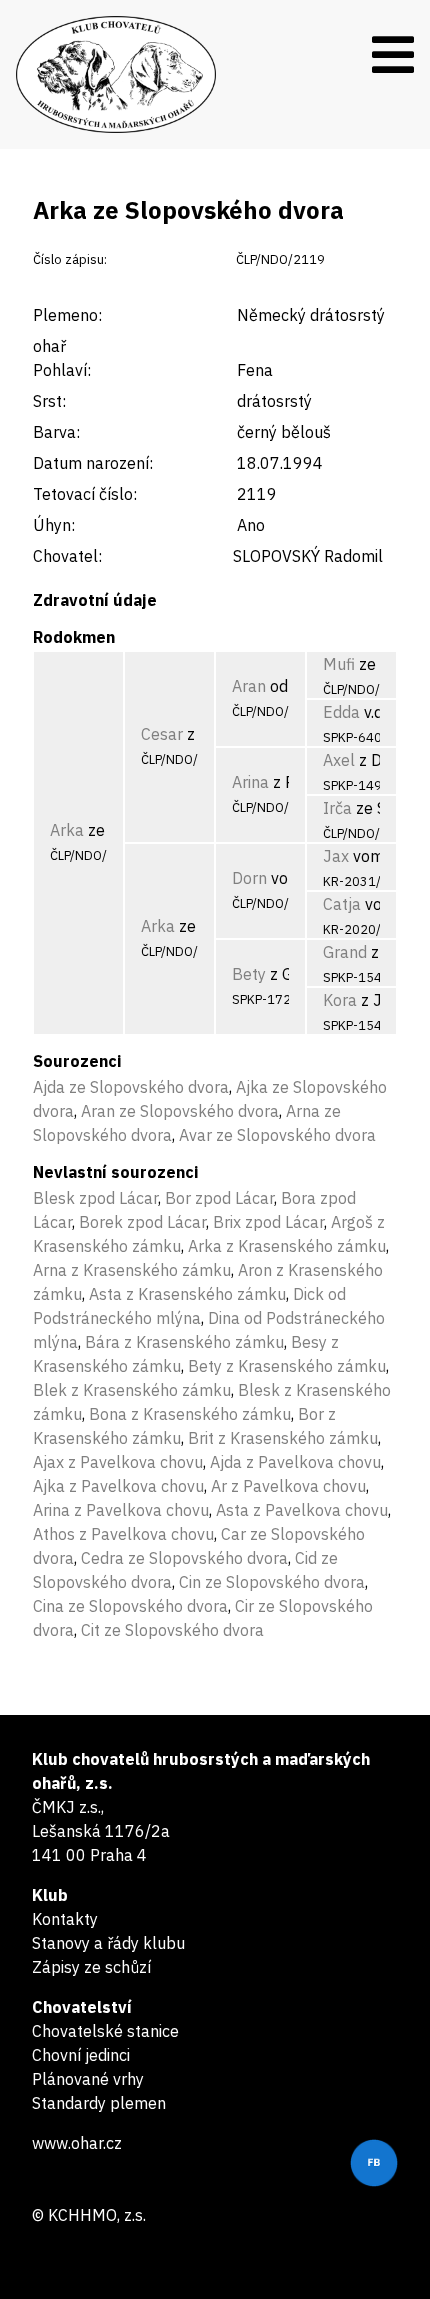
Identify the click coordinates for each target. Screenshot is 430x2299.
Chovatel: (67, 556)
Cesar (162, 734)
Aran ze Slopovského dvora (180, 1111)
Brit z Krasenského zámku (283, 1438)
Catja (342, 904)
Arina (250, 782)
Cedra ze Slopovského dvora (184, 1558)
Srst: (49, 401)
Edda (341, 712)
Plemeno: (67, 315)
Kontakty (65, 1919)
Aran (249, 686)
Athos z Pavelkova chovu (123, 1534)
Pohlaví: (62, 370)
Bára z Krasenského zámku (184, 1342)
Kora (340, 1000)
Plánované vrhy (88, 2079)
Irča (337, 808)
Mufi (339, 664)
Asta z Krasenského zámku (187, 1294)
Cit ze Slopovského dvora (172, 1630)
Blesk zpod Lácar (95, 1198)
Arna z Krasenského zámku (132, 1270)
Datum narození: (93, 463)
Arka (67, 830)
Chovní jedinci (81, 2055)
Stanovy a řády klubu (108, 1943)
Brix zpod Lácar (268, 1222)
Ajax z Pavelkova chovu (118, 1462)
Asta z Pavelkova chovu (302, 1510)
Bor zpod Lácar (219, 1198)
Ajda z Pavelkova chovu (295, 1462)
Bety (249, 974)
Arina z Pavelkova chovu (121, 1510)
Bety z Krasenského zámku (287, 1366)
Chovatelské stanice (105, 2031)
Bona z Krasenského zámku (190, 1414)
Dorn (249, 878)
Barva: (56, 432)
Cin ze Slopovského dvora (272, 1582)
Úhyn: (54, 525)
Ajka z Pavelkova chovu (118, 1486)
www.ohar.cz (77, 2143)
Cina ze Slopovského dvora (130, 1606)
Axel (339, 760)
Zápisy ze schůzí (91, 1967)
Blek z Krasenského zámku (132, 1390)
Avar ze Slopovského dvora (277, 1135)
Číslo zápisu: (70, 259)
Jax (336, 856)
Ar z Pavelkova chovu (288, 1486)
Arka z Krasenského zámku (287, 1246)
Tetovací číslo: (85, 494)
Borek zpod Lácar (142, 1222)
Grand (345, 952)
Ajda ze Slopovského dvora (131, 1087)
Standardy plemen (99, 2103)
